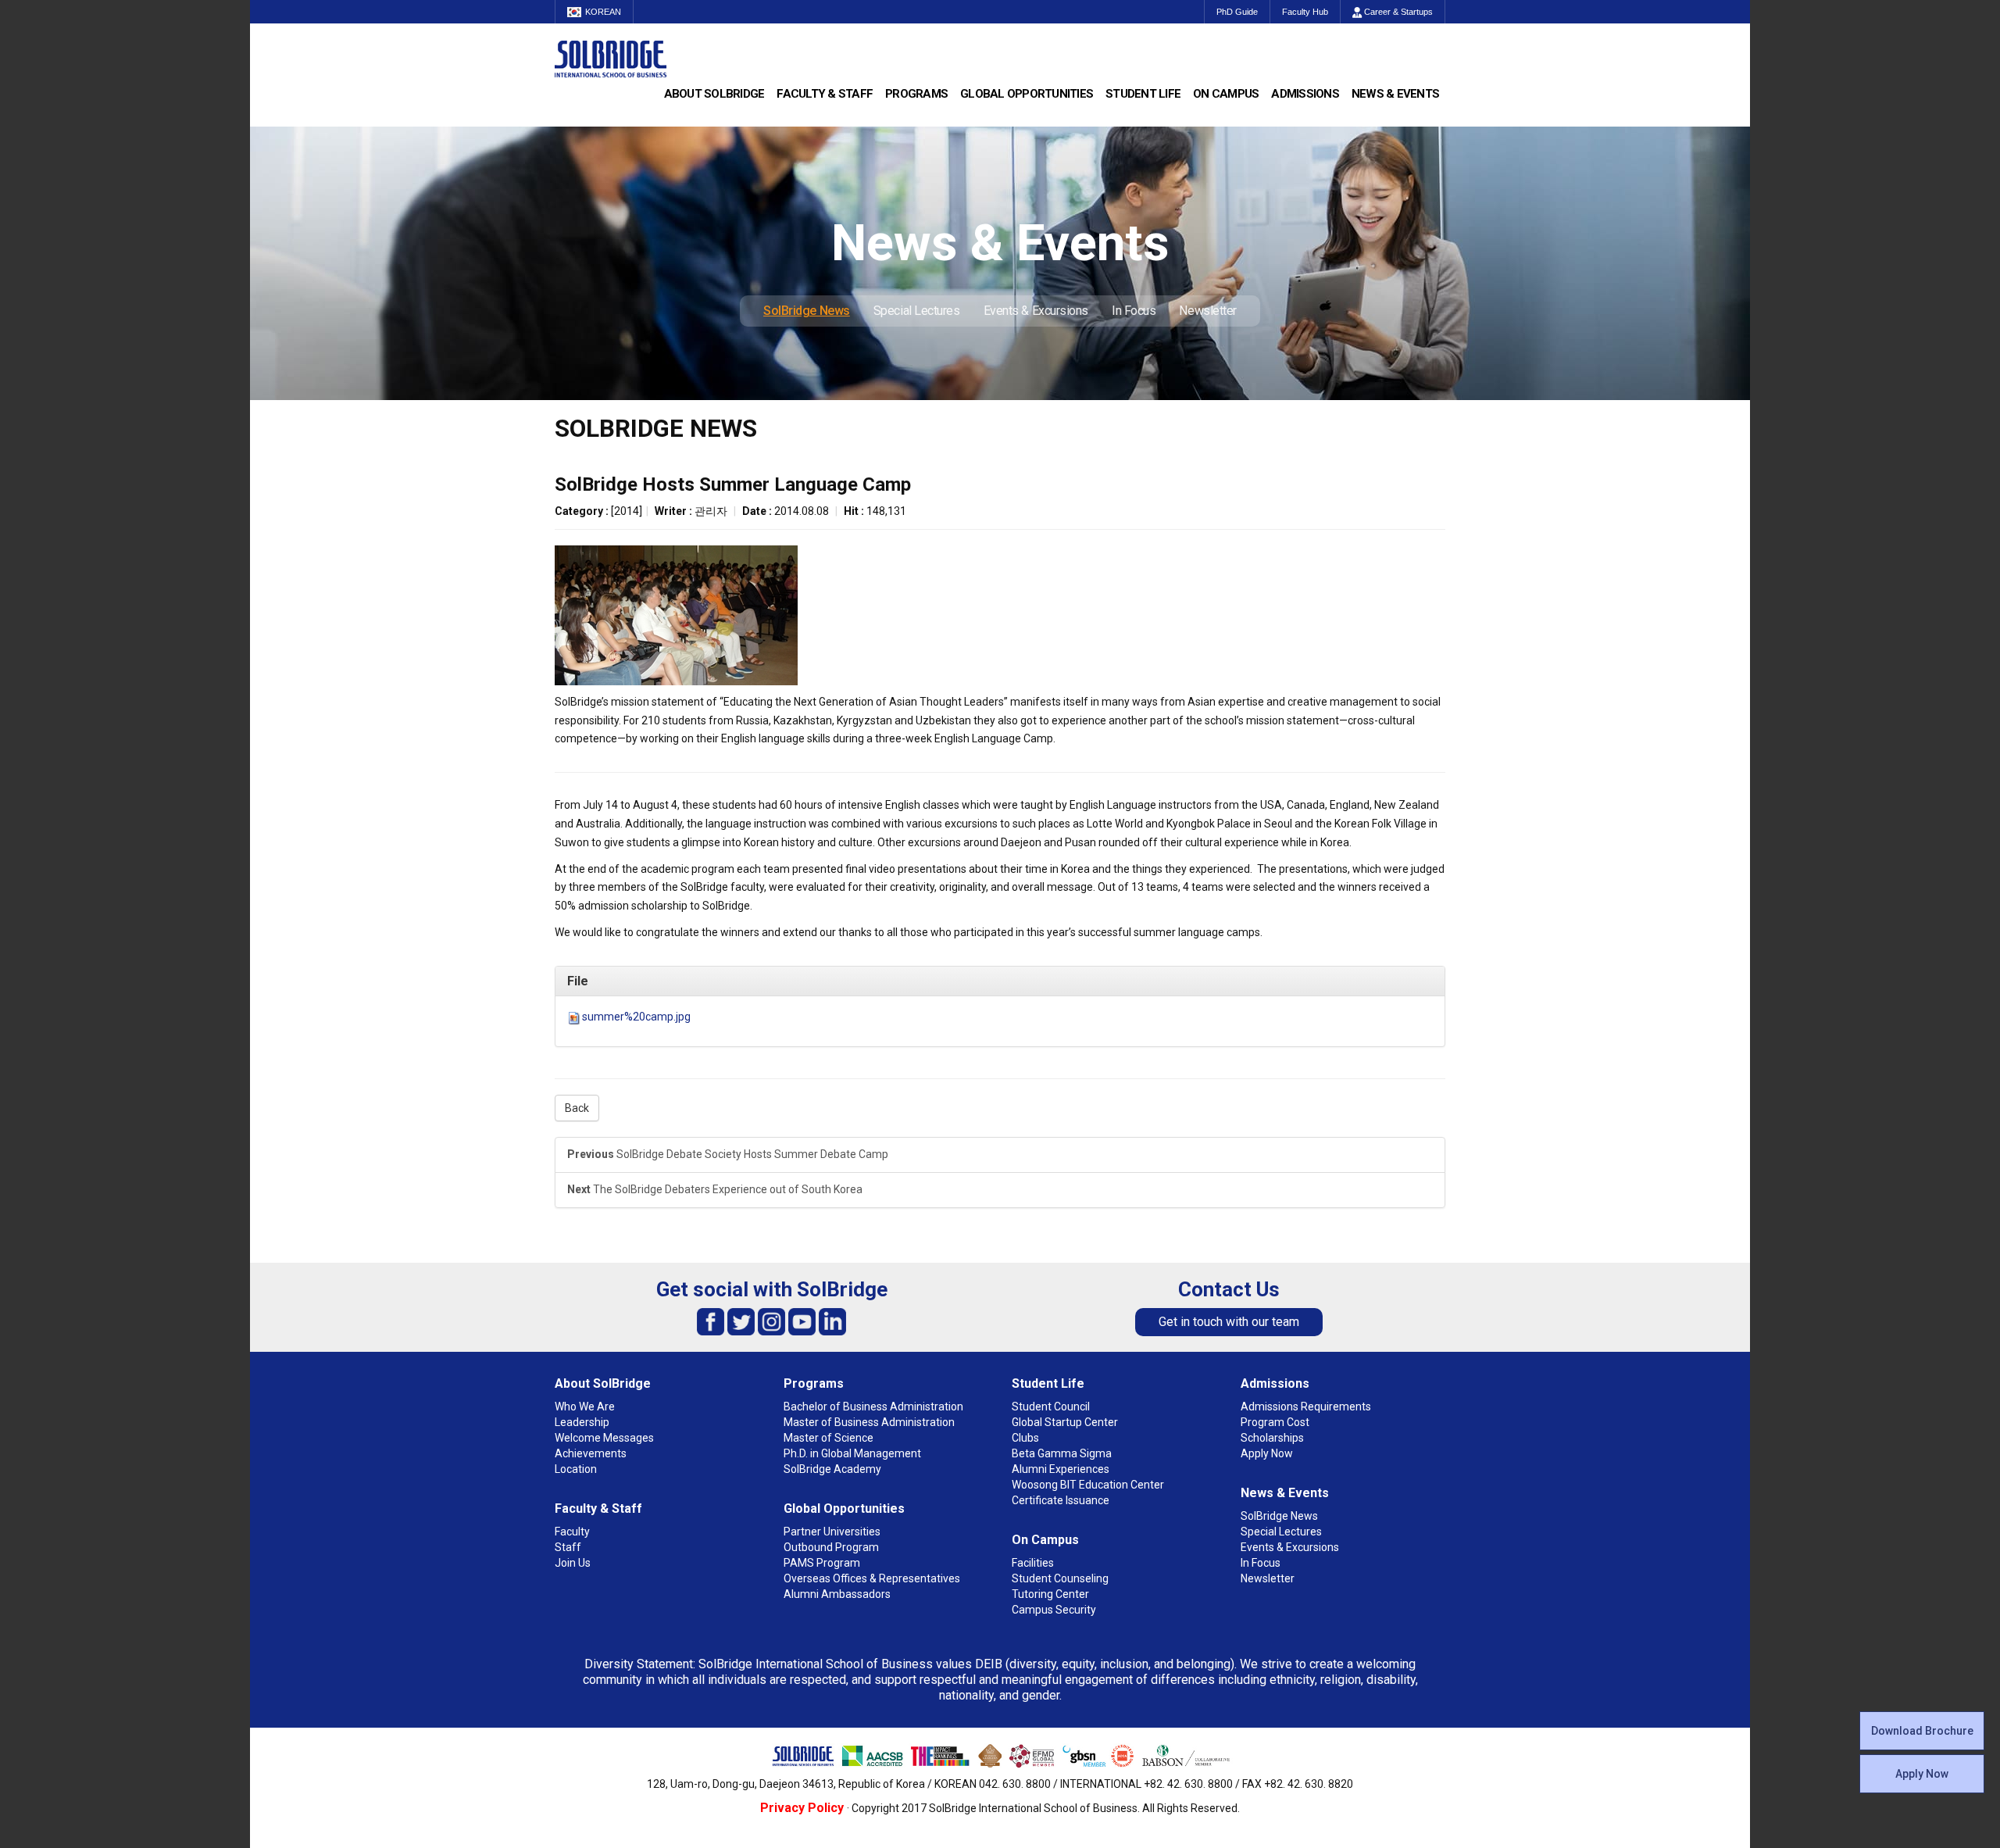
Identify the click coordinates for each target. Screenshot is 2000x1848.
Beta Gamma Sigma (1062, 1453)
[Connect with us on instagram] (771, 1321)
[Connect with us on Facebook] (711, 1321)
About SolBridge (714, 94)
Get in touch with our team (1229, 1322)
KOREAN (603, 12)
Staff (568, 1547)
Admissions (1305, 94)
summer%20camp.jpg (636, 1017)
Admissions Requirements (1306, 1407)
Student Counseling (1060, 1578)
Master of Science (829, 1438)
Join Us (573, 1563)
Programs (916, 94)
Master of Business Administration (869, 1422)
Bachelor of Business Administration (873, 1407)
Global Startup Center (1065, 1422)
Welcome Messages (604, 1438)
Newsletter (1208, 311)
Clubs (1025, 1438)
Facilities (1033, 1563)
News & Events (1395, 94)
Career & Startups (1397, 12)
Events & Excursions (1036, 311)
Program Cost (1275, 1422)
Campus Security (1054, 1610)
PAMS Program (822, 1563)
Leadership (582, 1422)
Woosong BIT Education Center (1088, 1485)
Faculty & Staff (825, 94)
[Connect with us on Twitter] (741, 1321)
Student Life (1143, 94)
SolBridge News (807, 311)
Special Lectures (917, 311)
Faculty (572, 1532)
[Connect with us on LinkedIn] (832, 1321)
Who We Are (585, 1407)
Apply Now (1922, 1774)
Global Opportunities (1027, 94)
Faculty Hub (1305, 12)
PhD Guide (1237, 12)
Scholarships (1272, 1438)
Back (577, 1108)
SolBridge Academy (832, 1469)
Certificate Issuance (1061, 1500)
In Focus (1134, 311)
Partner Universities (832, 1532)
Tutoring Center (1050, 1594)
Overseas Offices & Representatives (872, 1578)
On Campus (1226, 94)
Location (576, 1469)
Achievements (591, 1453)
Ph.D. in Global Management (852, 1453)
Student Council (1051, 1407)
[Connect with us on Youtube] (802, 1321)
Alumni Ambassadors (837, 1594)
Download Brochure (1922, 1731)
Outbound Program (831, 1547)
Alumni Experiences (1061, 1469)
